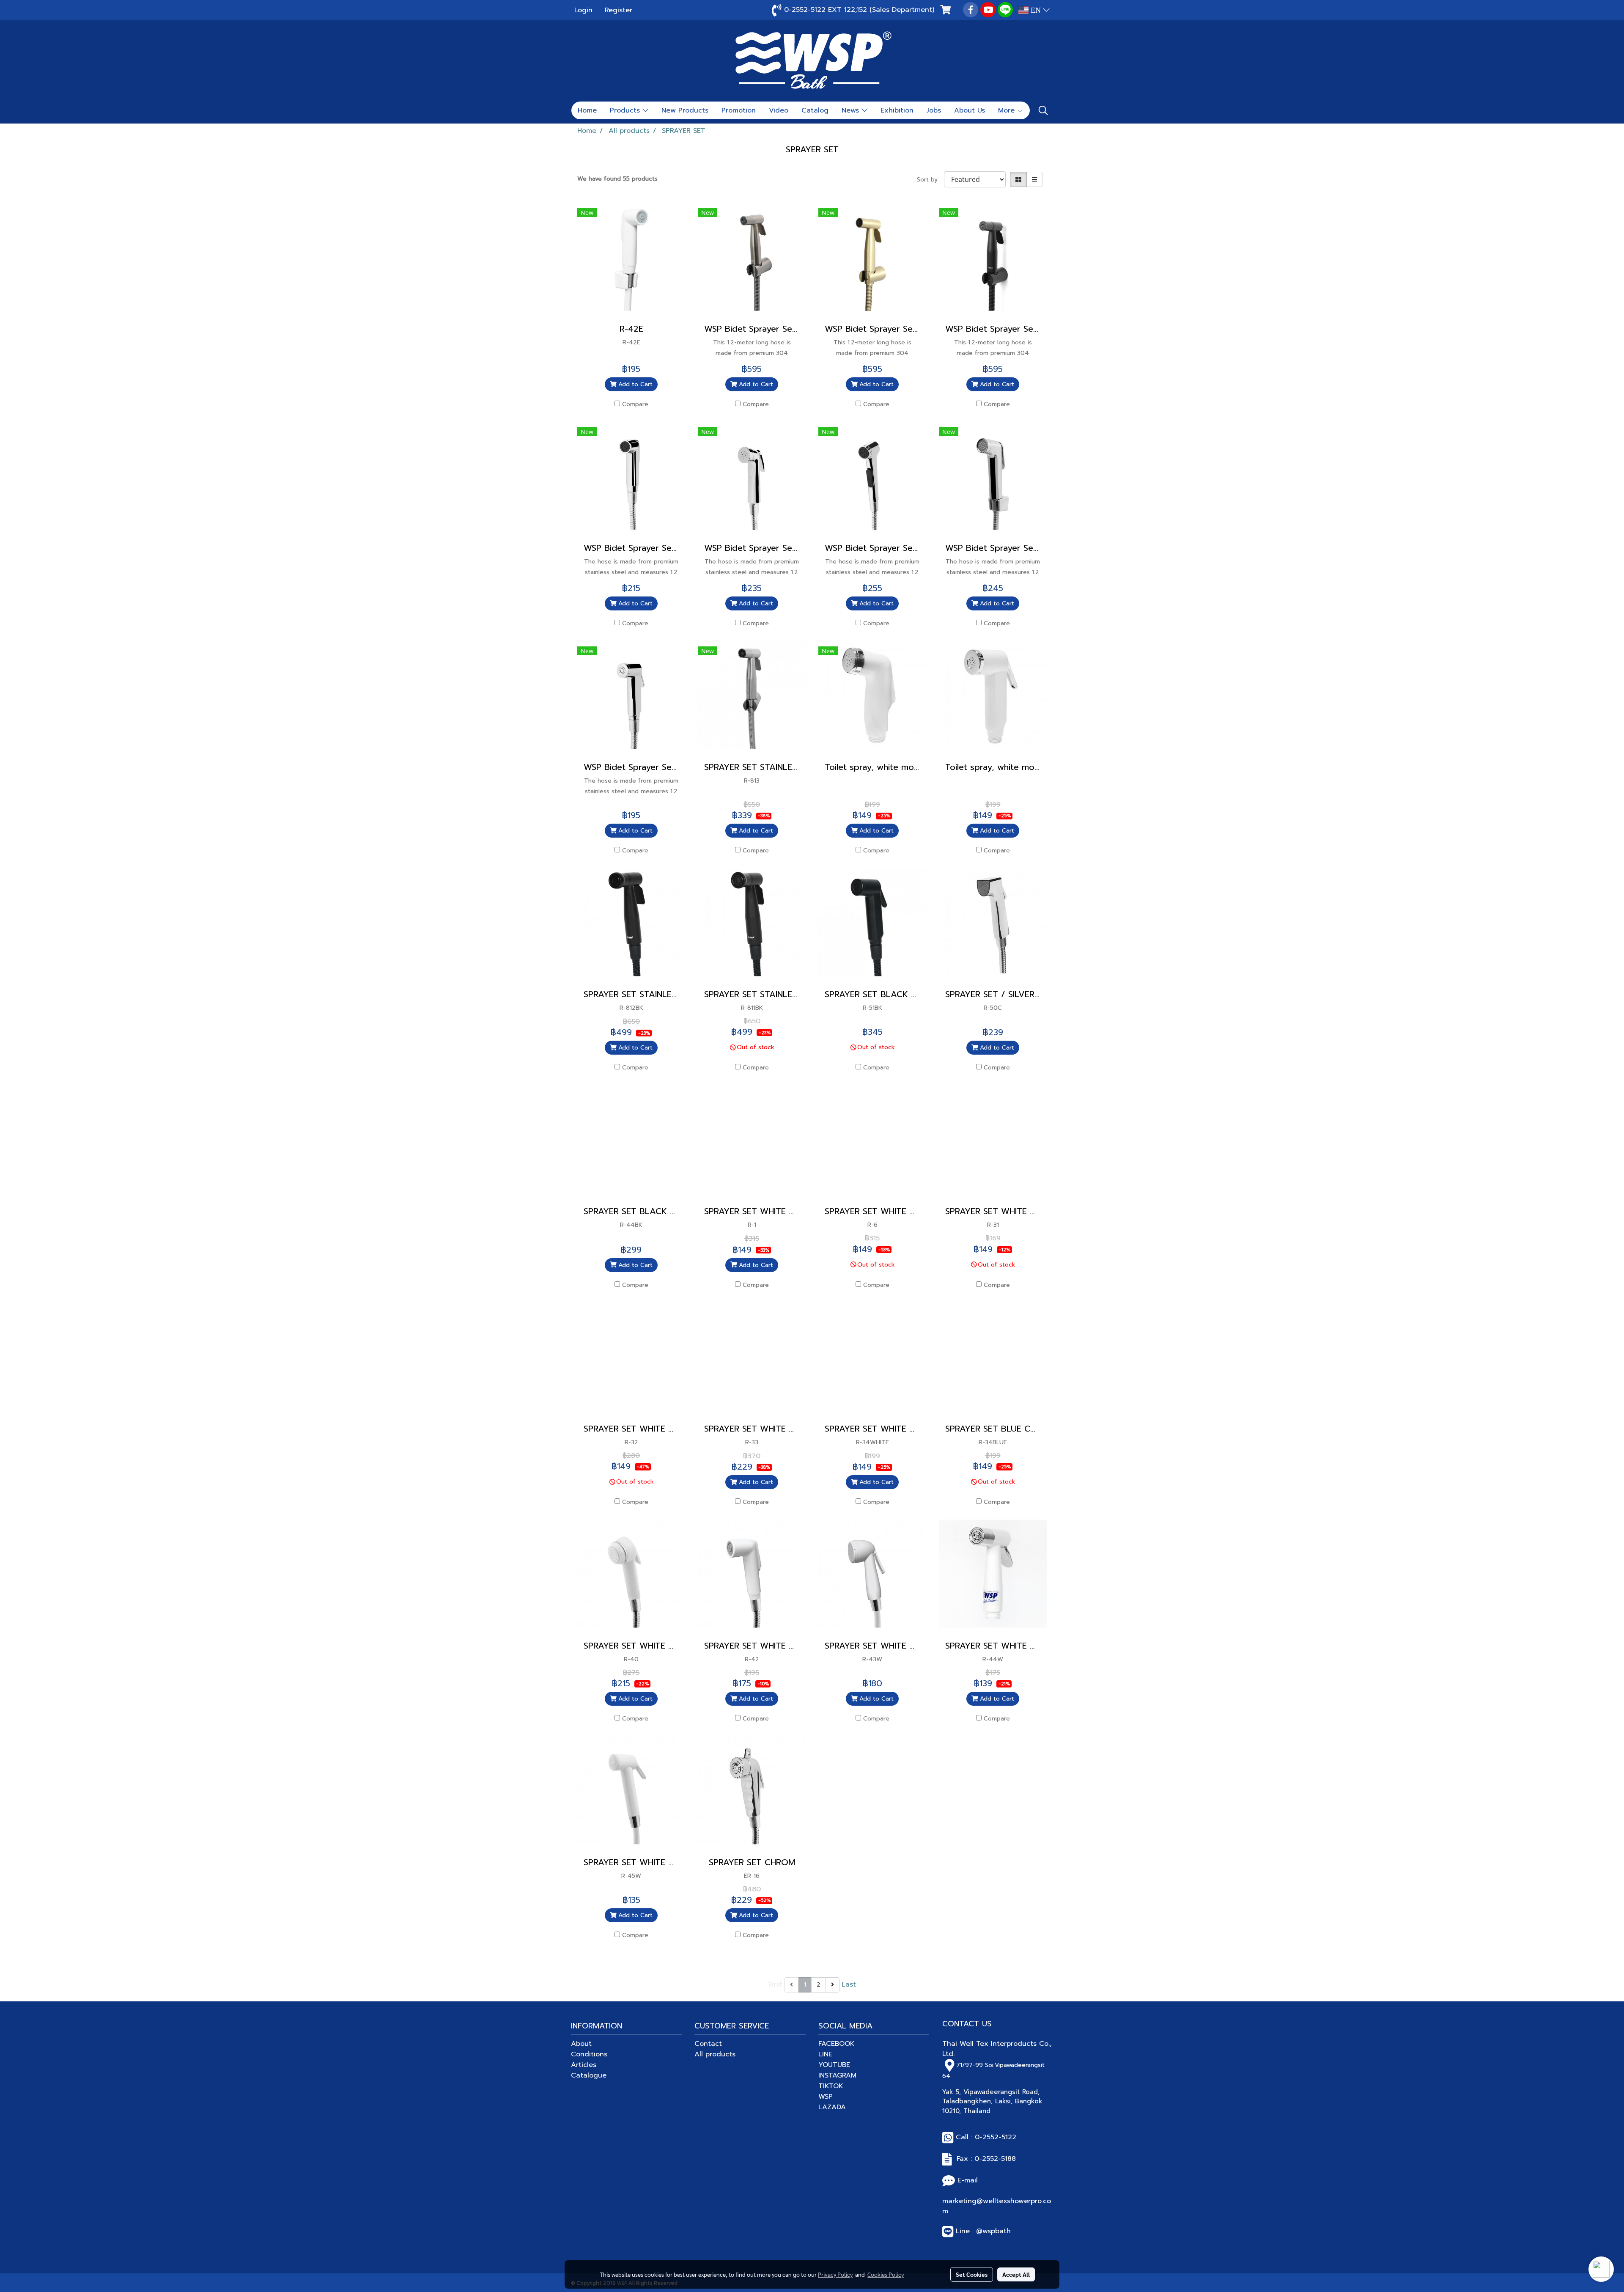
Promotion (739, 110)
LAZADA (832, 2107)
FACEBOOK (837, 2044)
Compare (635, 404)
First (775, 1984)
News (852, 110)
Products (626, 110)
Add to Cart (634, 384)
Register (619, 10)
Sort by (930, 180)
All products (715, 2054)
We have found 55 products (617, 179)
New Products (685, 110)
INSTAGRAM (837, 2075)
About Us (970, 110)
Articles (584, 2065)
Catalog (815, 110)
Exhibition (897, 110)
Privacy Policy (835, 2274)
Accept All (1016, 2274)
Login (583, 10)
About (581, 2044)
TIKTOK (831, 2086)
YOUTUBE (834, 2065)
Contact (708, 2044)
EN (1036, 10)
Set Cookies (972, 2274)
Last (849, 1984)
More (1008, 110)
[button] (1043, 110)
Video (779, 110)
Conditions (589, 2054)
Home (587, 110)
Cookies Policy (886, 2274)
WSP (826, 2097)
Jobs (934, 110)
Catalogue (589, 2075)
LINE (825, 2054)
